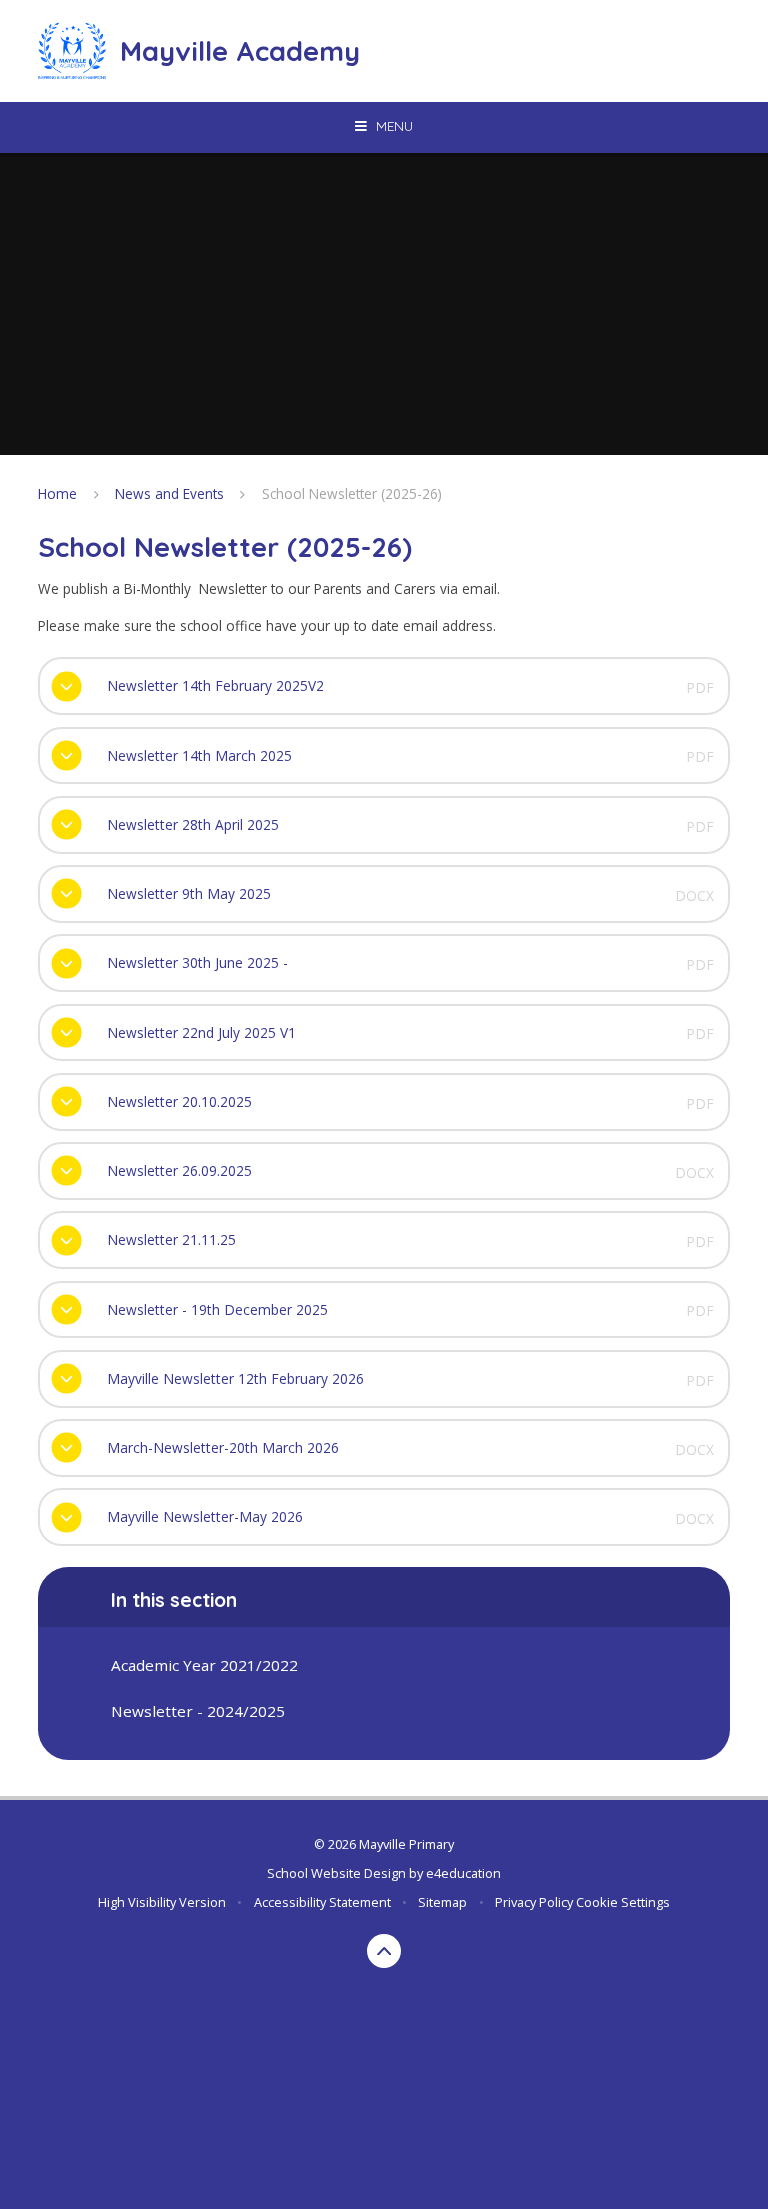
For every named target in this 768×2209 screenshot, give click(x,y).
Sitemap (442, 1902)
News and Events (169, 493)
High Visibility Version (162, 1902)
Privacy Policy (534, 1902)
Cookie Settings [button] (623, 1902)
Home (57, 493)
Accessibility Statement (322, 1902)
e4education (463, 1873)
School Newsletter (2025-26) (352, 493)
